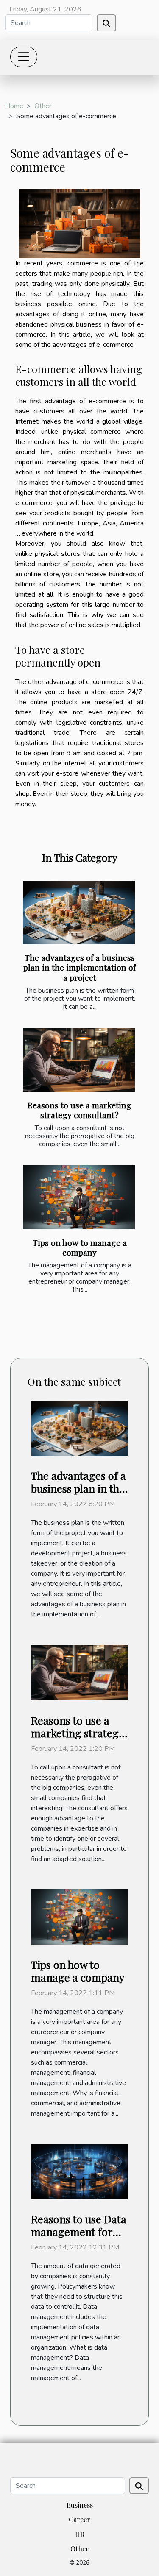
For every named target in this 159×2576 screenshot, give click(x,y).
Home (14, 106)
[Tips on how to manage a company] (79, 1197)
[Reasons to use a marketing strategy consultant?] (79, 1060)
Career (79, 2519)
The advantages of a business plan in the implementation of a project (79, 967)
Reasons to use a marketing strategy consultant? (79, 1110)
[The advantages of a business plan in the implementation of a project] (79, 913)
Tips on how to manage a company (80, 1247)
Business (80, 2505)
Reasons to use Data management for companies (79, 2231)
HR (80, 2534)
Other (43, 106)
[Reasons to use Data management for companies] (79, 2171)
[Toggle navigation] (24, 57)
